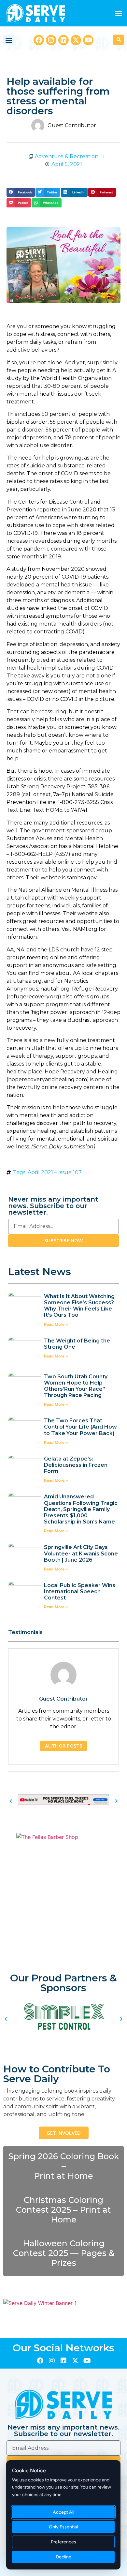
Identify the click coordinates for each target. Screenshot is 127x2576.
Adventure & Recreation (67, 156)
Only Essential (63, 2527)
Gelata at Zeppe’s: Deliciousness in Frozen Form (76, 1465)
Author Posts (63, 1746)
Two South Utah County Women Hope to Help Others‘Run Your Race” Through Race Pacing (76, 1386)
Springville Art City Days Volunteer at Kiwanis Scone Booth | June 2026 (81, 1553)
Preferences (63, 2542)
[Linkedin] (63, 40)
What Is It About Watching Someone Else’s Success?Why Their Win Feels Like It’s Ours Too (79, 1306)
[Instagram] (51, 40)
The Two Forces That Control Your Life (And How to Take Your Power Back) (80, 1427)
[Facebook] (39, 40)
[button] (118, 13)
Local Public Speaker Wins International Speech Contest (80, 1591)
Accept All (63, 2512)
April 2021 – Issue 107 (55, 1172)
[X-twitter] (76, 40)
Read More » (56, 1324)
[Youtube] (88, 40)
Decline (63, 2557)
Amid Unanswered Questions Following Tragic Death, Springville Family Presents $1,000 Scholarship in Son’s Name (81, 1509)
